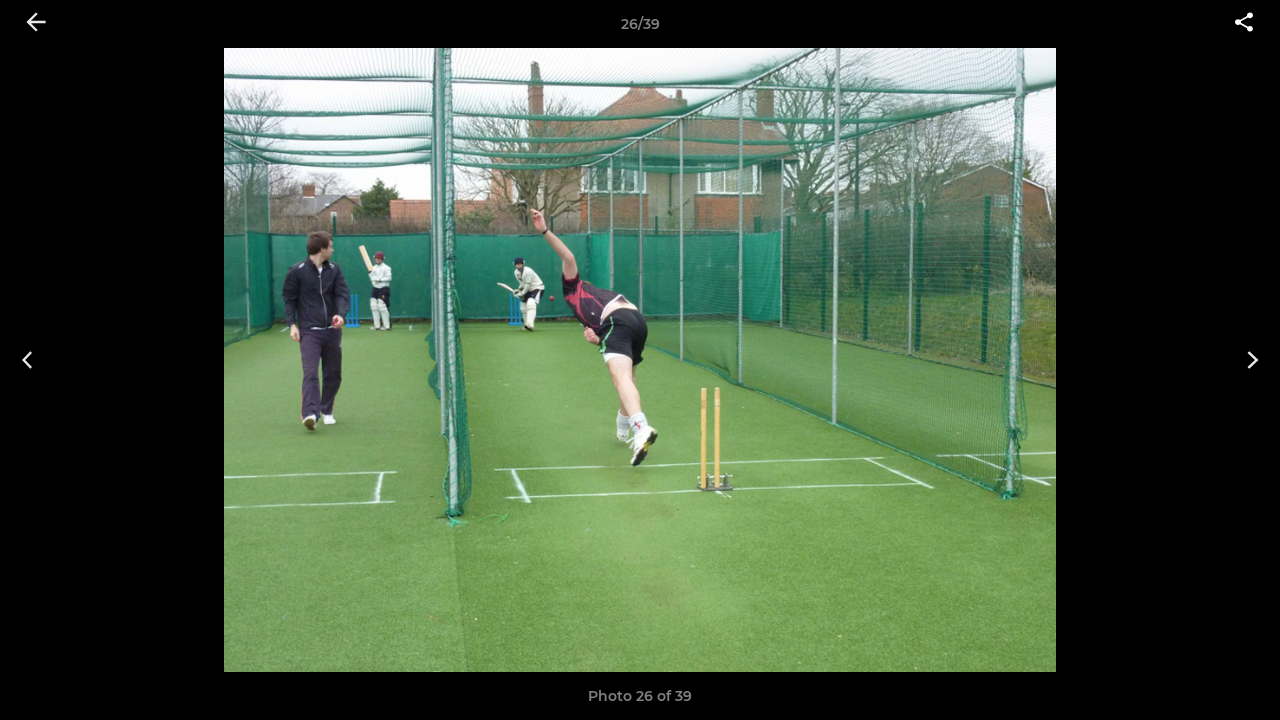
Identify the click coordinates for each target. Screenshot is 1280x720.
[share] (1244, 24)
